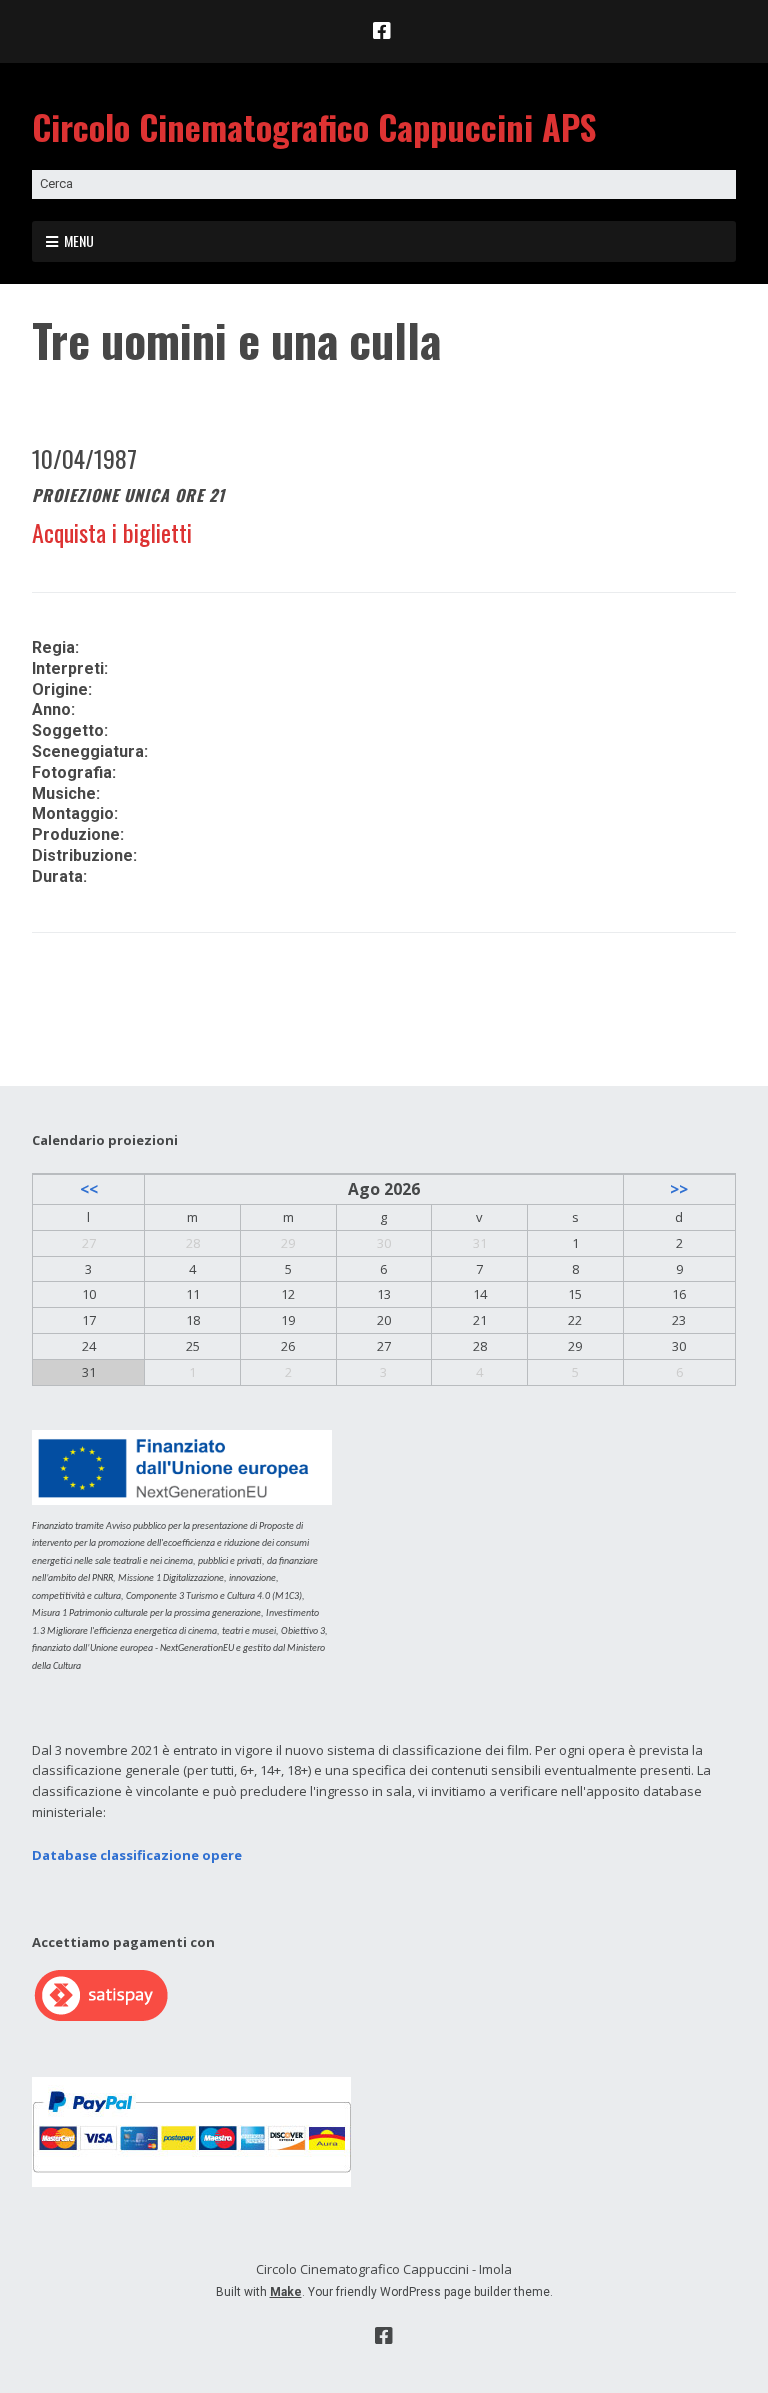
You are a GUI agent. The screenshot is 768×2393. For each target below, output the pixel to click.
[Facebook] (384, 31)
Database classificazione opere (137, 1855)
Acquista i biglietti (112, 532)
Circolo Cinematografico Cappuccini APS (314, 126)
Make (286, 2292)
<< (89, 1189)
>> (679, 1189)
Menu (79, 240)
